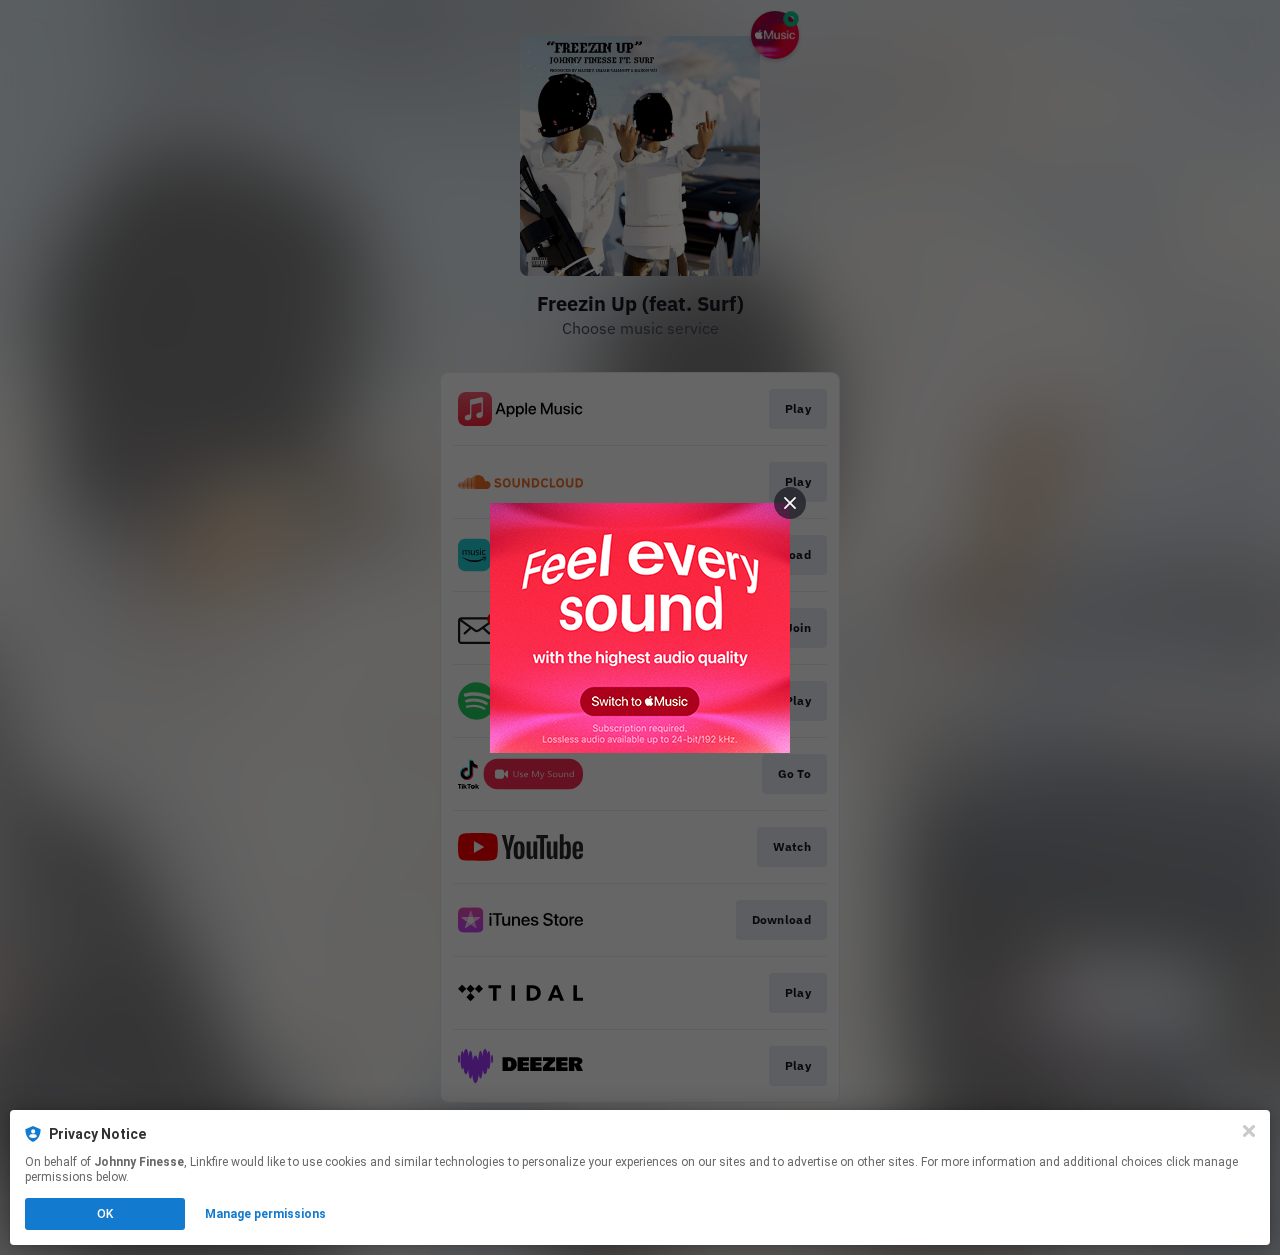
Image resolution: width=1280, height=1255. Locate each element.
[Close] (1249, 1131)
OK (105, 1214)
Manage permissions (265, 1214)
